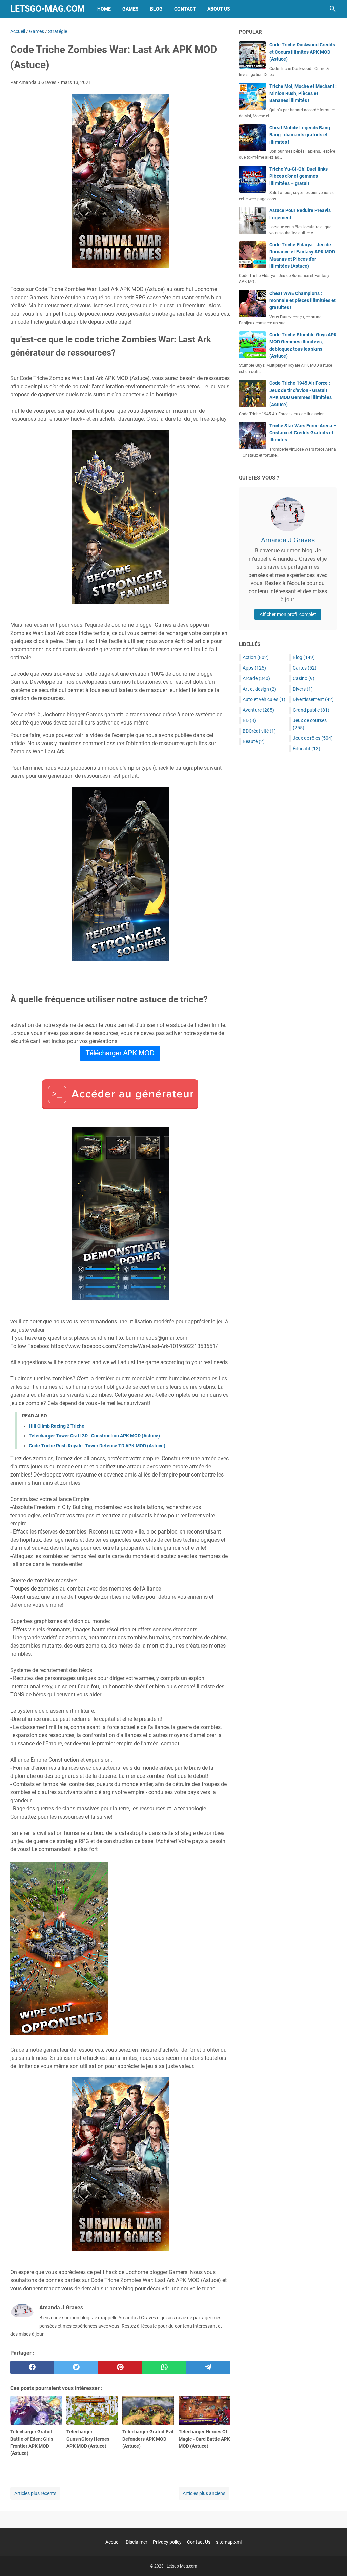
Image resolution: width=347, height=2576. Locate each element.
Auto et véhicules (264, 699)
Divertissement (313, 699)
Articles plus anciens (204, 2493)
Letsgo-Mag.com (47, 9)
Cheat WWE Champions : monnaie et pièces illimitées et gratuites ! (303, 300)
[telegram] (208, 2367)
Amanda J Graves (288, 540)
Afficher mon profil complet (288, 614)
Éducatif (307, 749)
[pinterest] (120, 2367)
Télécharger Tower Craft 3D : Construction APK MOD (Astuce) (94, 1436)
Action (256, 657)
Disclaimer (137, 2542)
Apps (254, 668)
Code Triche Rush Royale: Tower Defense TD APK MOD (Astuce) (97, 1446)
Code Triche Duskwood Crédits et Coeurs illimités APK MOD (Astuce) (302, 52)
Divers (303, 689)
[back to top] (333, 2561)
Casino (304, 678)
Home (104, 9)
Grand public (311, 710)
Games (130, 9)
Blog (156, 9)
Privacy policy (167, 2542)
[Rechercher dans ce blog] (333, 9)
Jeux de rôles (313, 738)
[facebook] (32, 2367)
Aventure (258, 710)
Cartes (305, 668)
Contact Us (199, 2542)
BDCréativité (259, 731)
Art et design (259, 689)
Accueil (113, 2542)
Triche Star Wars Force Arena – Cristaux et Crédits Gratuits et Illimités (303, 433)
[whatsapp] (164, 2367)
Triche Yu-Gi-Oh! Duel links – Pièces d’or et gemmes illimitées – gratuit (301, 176)
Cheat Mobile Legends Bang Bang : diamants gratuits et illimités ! (300, 135)
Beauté (254, 741)
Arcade (256, 678)
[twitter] (76, 2367)
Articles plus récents (35, 2493)
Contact (185, 9)
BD (249, 720)
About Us (219, 9)
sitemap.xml (229, 2542)
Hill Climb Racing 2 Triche (57, 1426)
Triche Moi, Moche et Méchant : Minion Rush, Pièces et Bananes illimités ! (303, 93)
